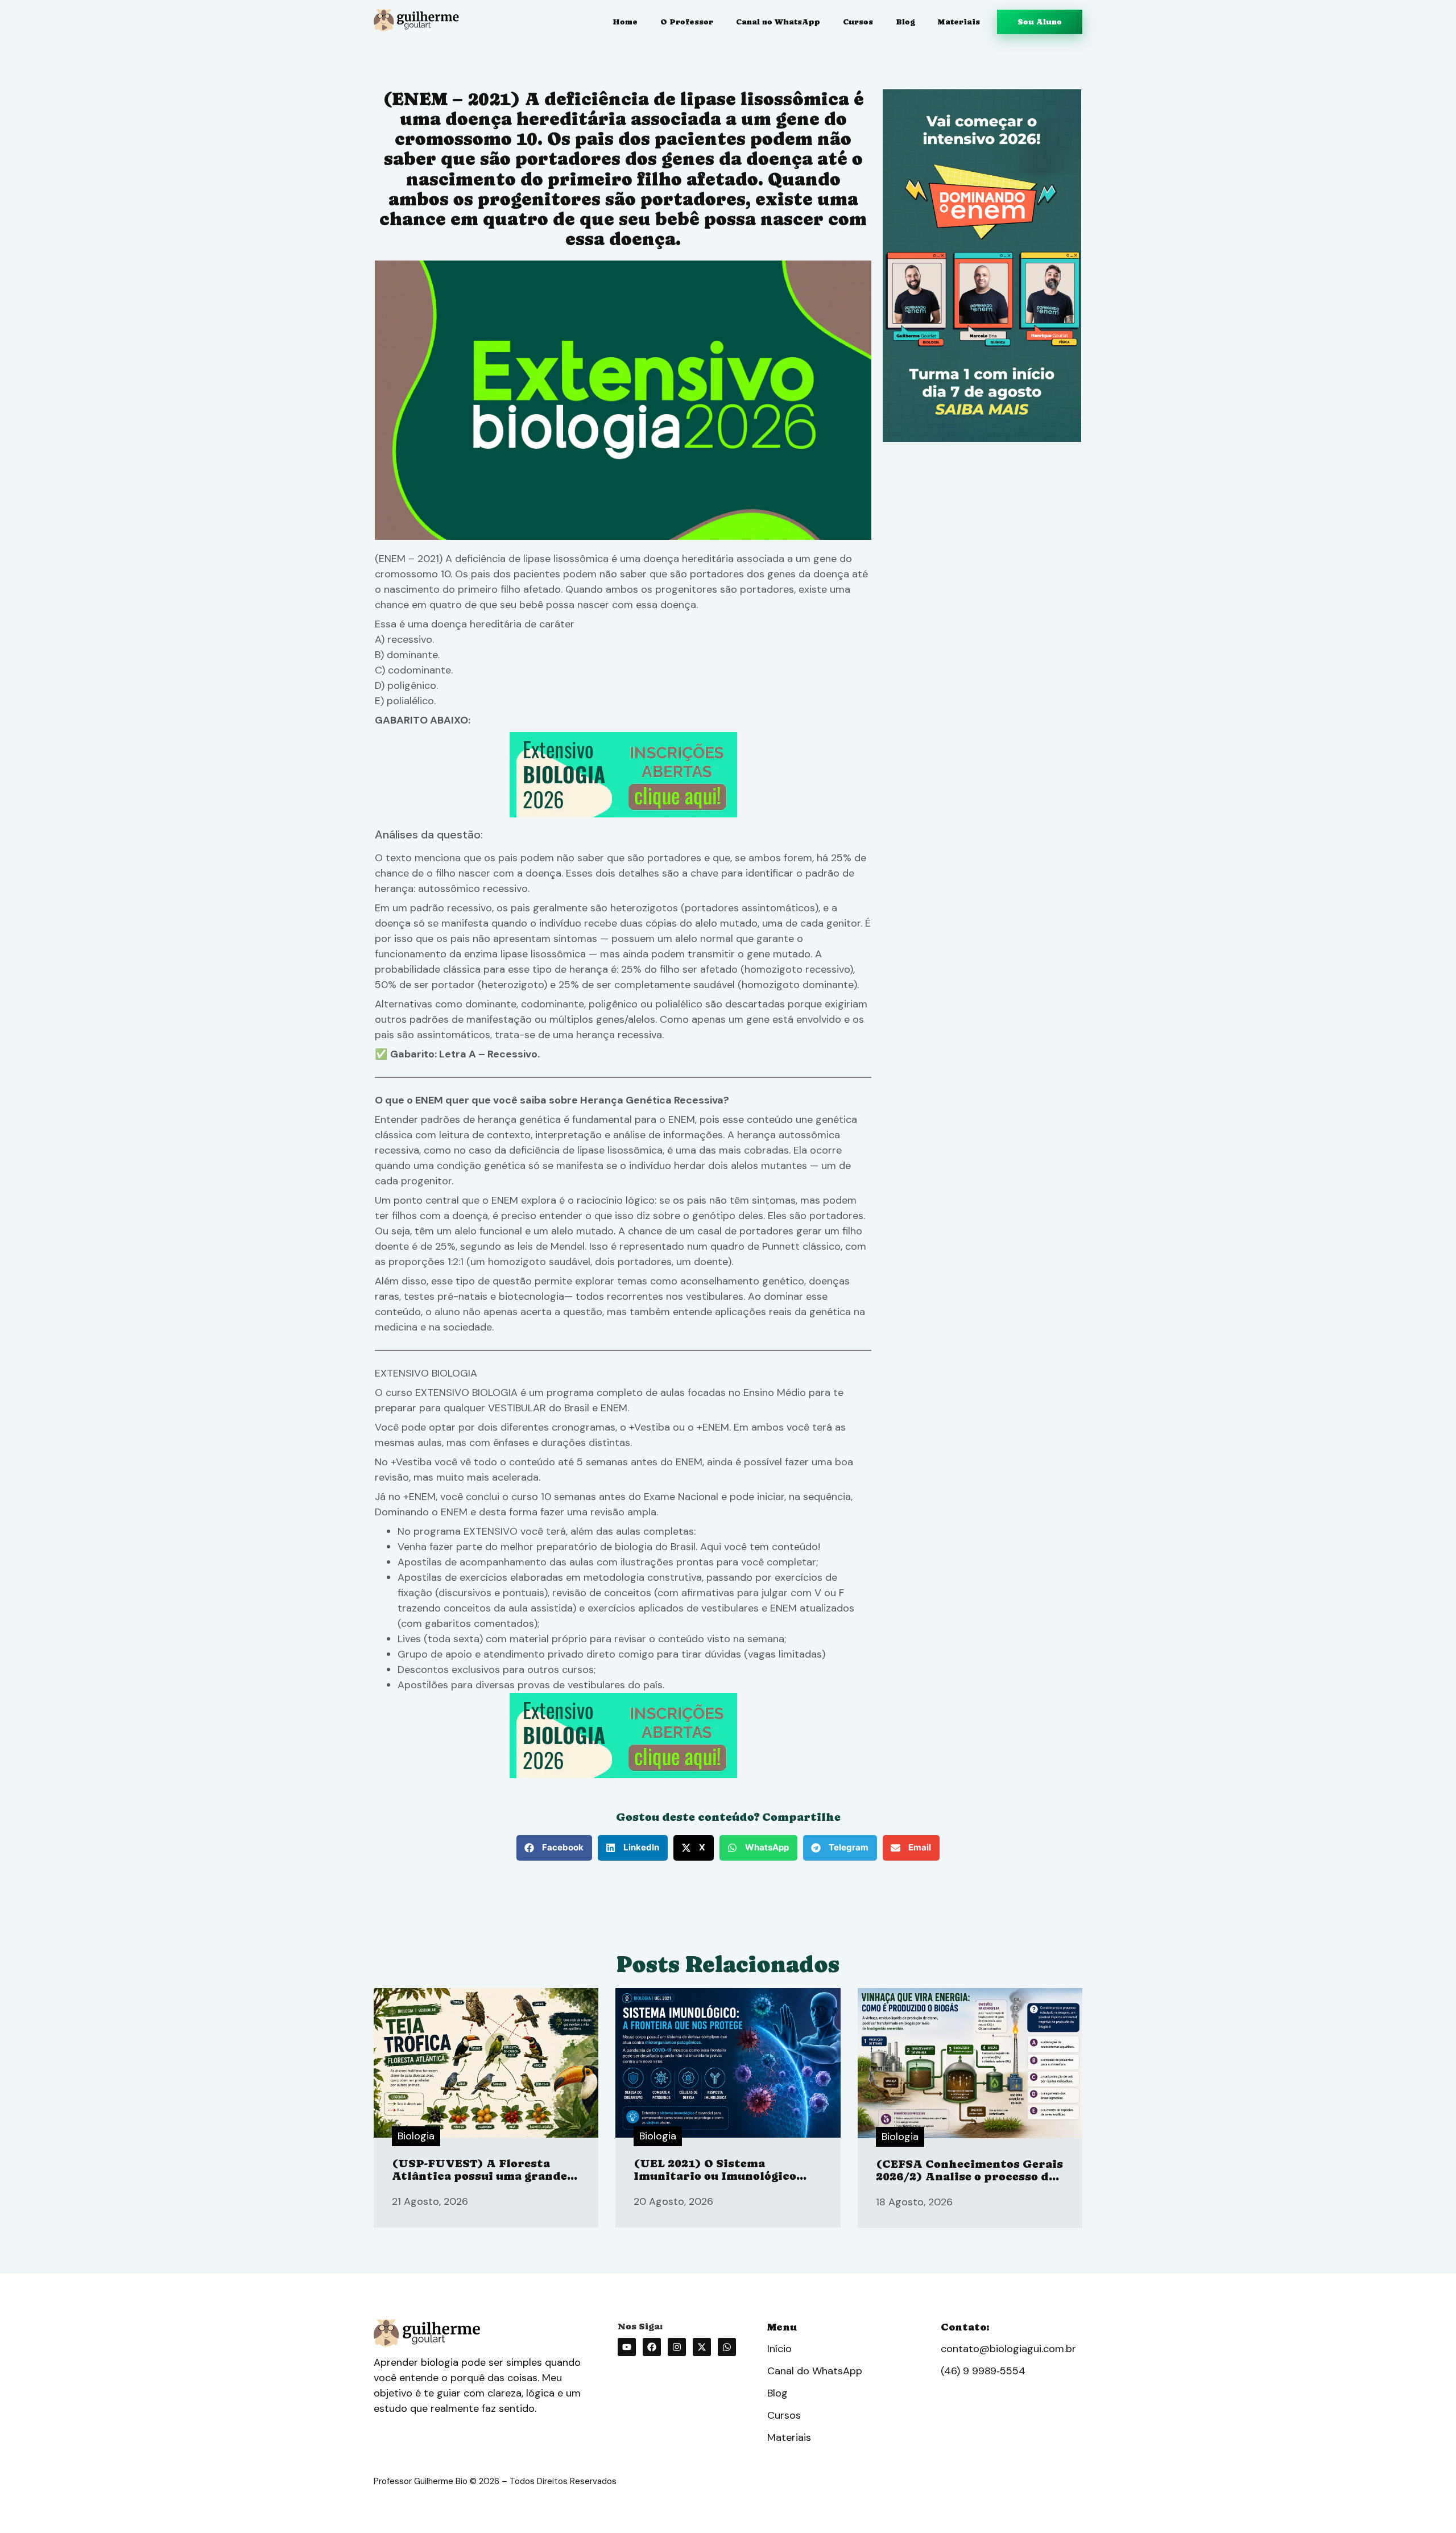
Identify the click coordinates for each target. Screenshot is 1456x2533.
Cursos (858, 22)
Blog (905, 22)
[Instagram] (677, 2347)
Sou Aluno (1040, 22)
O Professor (687, 22)
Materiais (959, 22)
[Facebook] (652, 2347)
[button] (554, 1848)
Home (625, 22)
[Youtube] (627, 2347)
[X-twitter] (702, 2347)
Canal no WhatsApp (778, 22)
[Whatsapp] (727, 2347)
